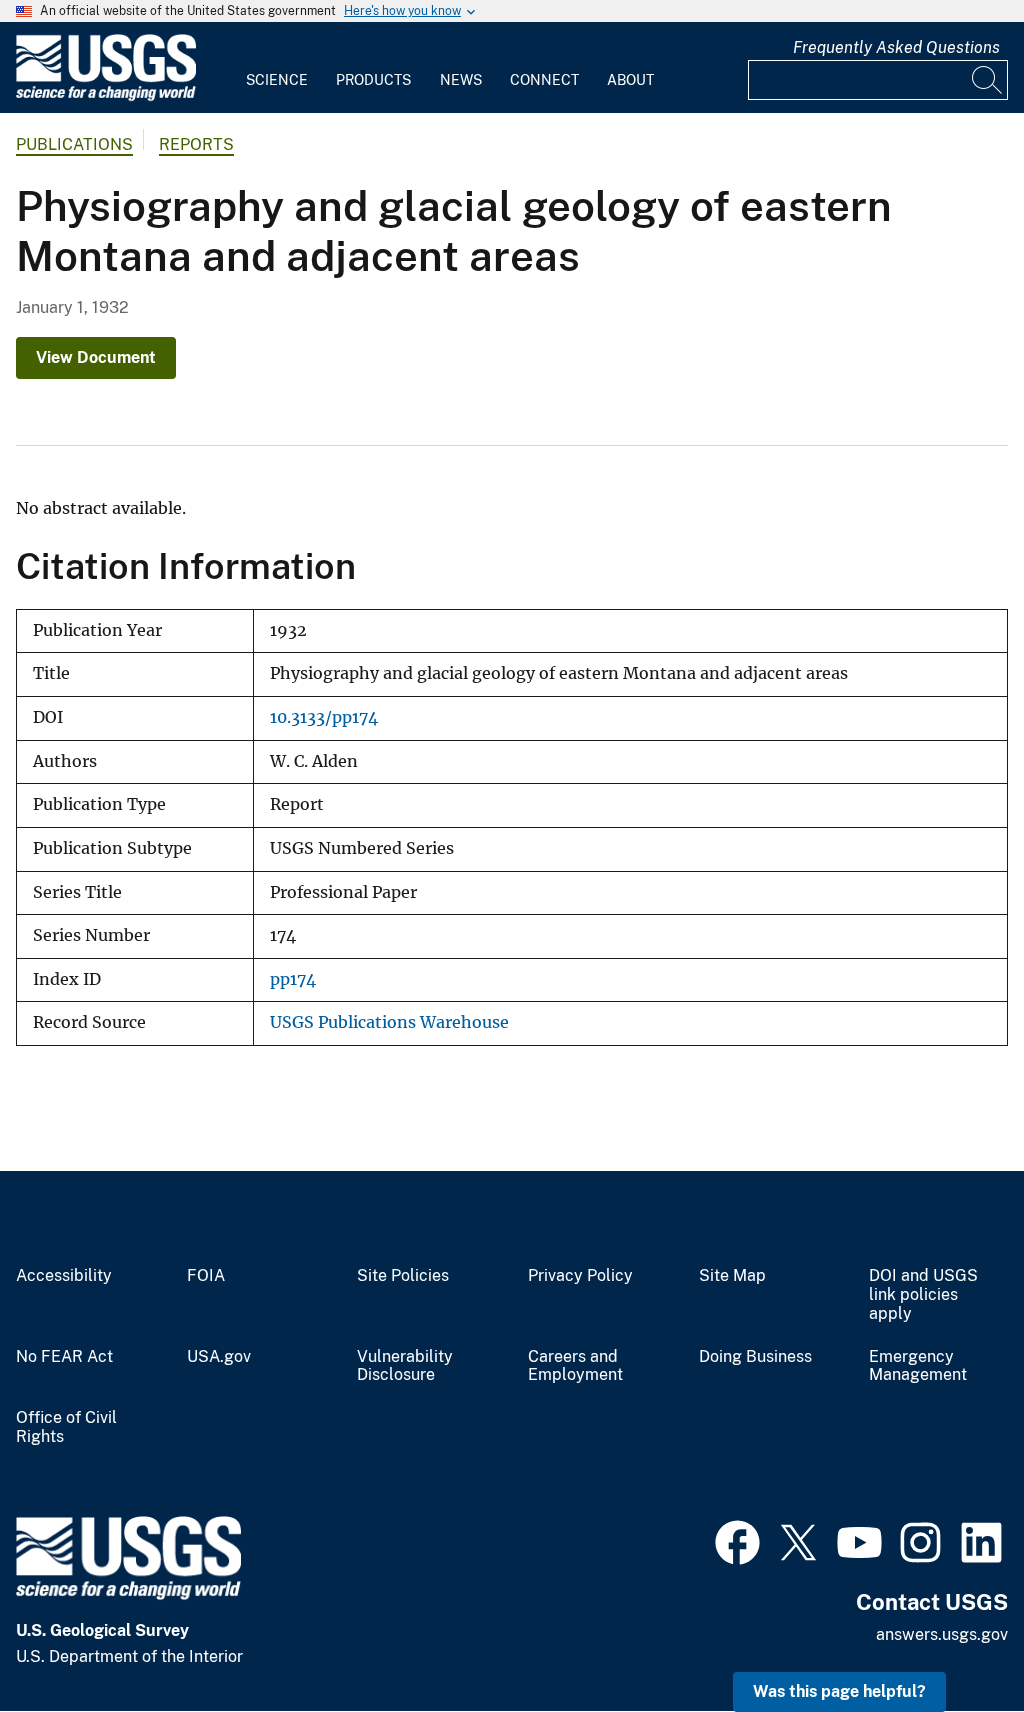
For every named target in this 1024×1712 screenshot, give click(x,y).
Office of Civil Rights (66, 1427)
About (630, 80)
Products (373, 80)
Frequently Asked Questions (896, 47)
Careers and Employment (575, 1366)
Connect (544, 80)
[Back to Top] (951, 1639)
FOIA (206, 1276)
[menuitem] (277, 68)
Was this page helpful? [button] (839, 1691)
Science (277, 80)
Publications (74, 144)
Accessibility (64, 1276)
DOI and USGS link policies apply (923, 1295)
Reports (196, 144)
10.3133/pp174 (324, 717)
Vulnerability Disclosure (405, 1366)
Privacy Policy (580, 1276)
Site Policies (403, 1276)
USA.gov (219, 1357)
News (461, 80)
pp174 (293, 979)
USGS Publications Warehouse (389, 1022)
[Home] (106, 96)
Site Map (732, 1276)
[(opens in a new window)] (737, 1540)
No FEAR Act (64, 1357)
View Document (96, 357)
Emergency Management (918, 1366)
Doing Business (755, 1357)
